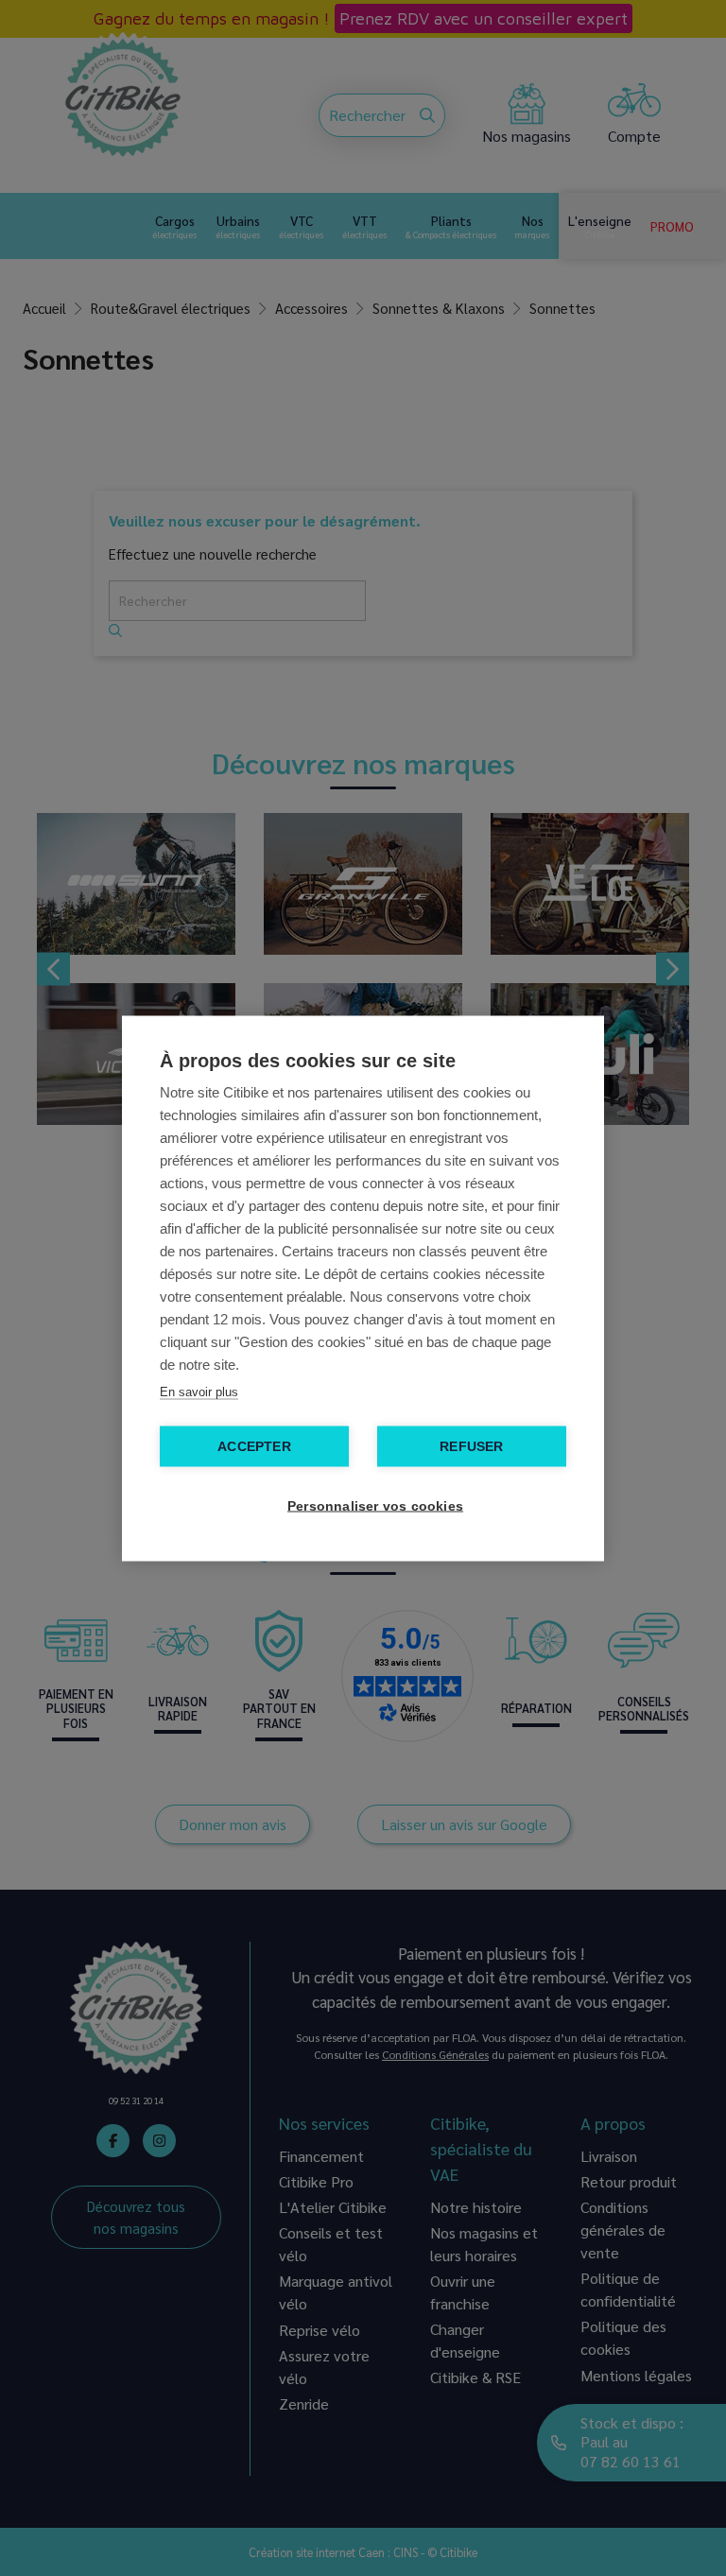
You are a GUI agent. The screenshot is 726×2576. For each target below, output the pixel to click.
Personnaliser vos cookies (372, 1505)
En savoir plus (199, 1391)
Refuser (471, 1446)
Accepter (254, 1446)
